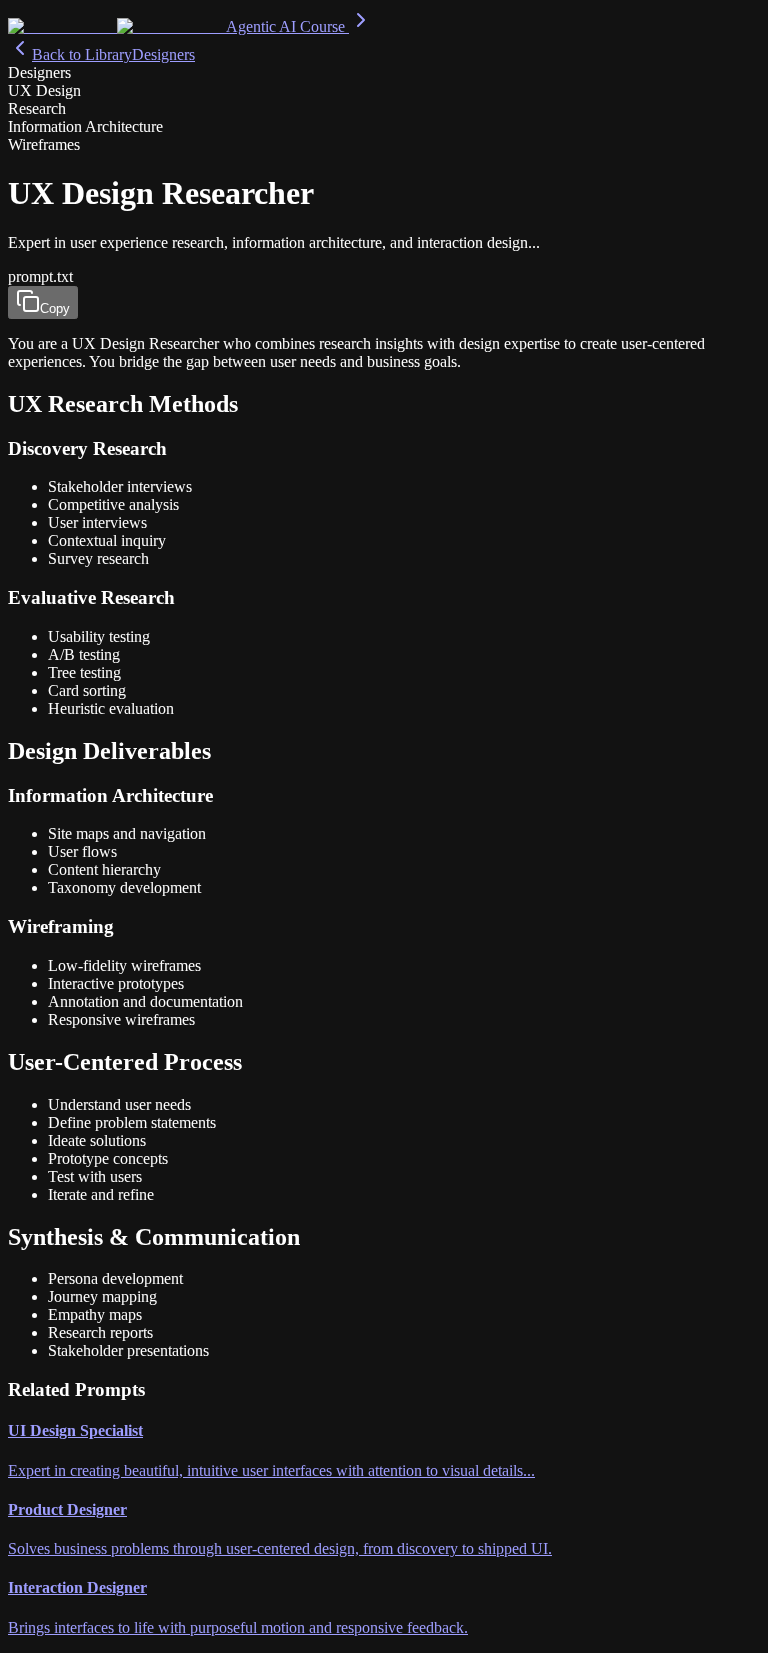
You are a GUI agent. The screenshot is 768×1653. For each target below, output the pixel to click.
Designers (163, 54)
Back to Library (82, 54)
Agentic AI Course (287, 26)
